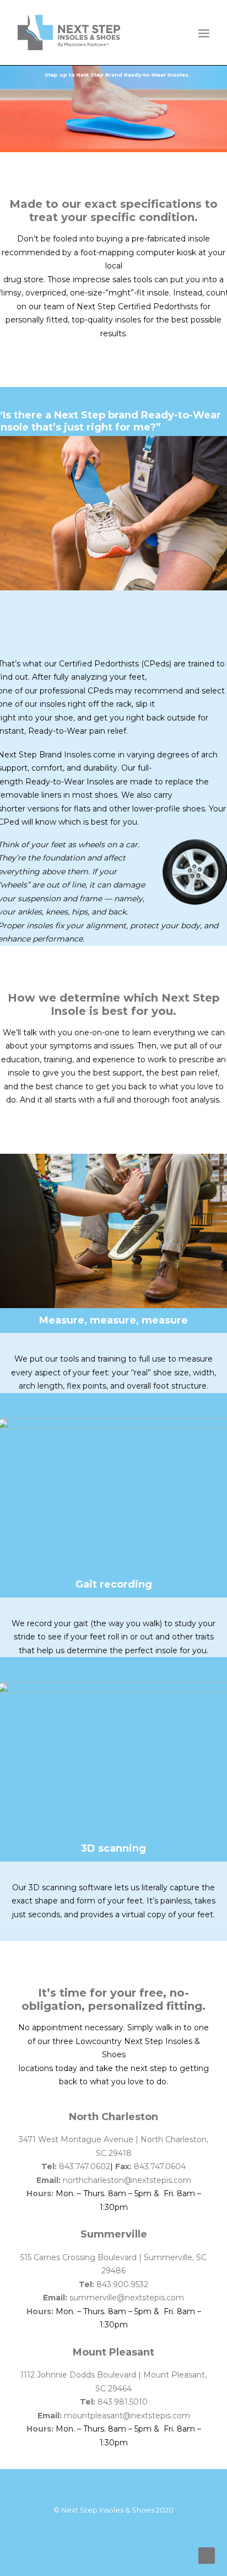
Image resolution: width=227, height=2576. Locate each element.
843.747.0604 (160, 2166)
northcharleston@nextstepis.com (127, 2180)
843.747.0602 (85, 2166)
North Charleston (113, 2117)
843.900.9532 (122, 2284)
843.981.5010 (123, 2402)
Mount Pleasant (113, 2352)
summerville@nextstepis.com (127, 2298)
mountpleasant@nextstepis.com (127, 2416)
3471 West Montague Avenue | (80, 2139)
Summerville (114, 2234)
